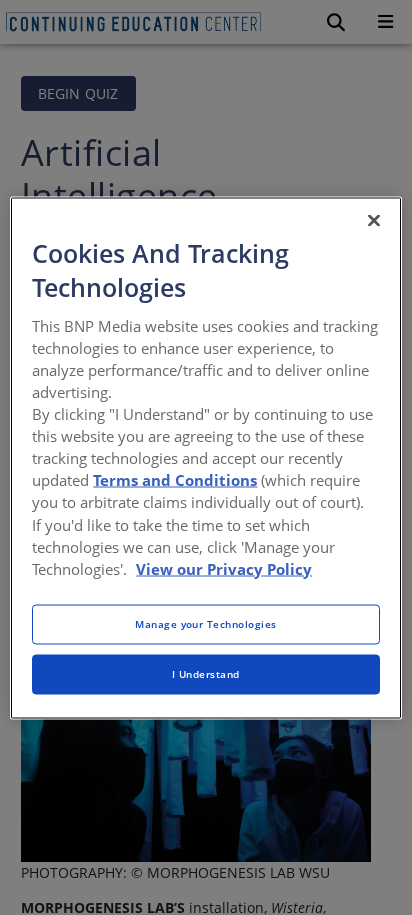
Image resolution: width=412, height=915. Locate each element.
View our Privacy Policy (224, 568)
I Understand (206, 673)
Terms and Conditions (175, 480)
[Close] (374, 220)
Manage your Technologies (206, 623)
